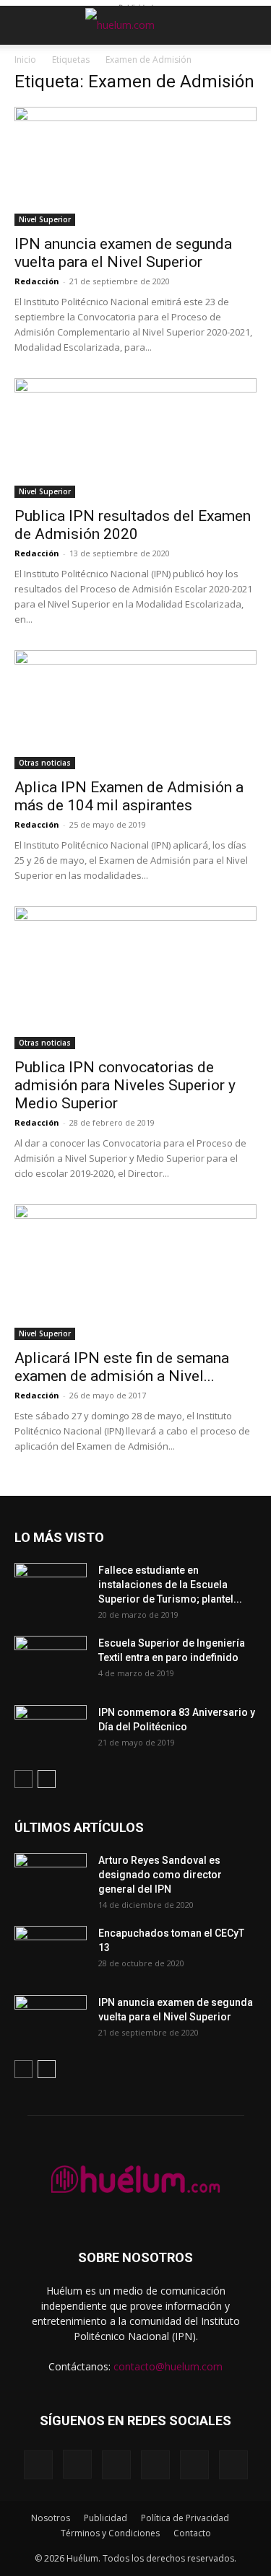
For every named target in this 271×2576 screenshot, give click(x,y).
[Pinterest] (116, 2465)
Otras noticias (45, 763)
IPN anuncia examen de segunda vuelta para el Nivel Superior (123, 253)
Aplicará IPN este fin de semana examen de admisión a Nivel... (122, 1367)
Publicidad (106, 2518)
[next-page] (47, 1779)
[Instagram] (77, 2464)
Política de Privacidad (185, 2518)
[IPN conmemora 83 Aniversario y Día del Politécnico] (51, 1730)
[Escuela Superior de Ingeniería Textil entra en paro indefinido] (51, 1657)
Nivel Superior (45, 219)
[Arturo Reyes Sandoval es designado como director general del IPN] (51, 1878)
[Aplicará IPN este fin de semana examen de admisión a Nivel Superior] (135, 1272)
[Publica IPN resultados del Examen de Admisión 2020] (135, 438)
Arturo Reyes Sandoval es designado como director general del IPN (160, 1875)
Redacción (37, 281)
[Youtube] (233, 2465)
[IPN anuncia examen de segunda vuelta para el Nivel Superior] (135, 166)
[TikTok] (155, 2465)
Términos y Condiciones (110, 2533)
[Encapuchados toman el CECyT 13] (51, 1951)
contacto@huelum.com (168, 2366)
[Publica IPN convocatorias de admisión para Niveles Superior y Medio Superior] (135, 978)
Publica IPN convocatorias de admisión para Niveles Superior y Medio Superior (125, 1085)
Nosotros (51, 2518)
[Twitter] (194, 2465)
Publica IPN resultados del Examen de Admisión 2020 (133, 525)
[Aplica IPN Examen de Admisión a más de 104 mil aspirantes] (135, 710)
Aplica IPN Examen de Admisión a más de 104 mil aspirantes (129, 796)
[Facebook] (38, 2465)
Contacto (192, 2533)
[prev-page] (23, 1779)
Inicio (25, 60)
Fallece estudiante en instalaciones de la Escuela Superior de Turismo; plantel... (170, 1585)
